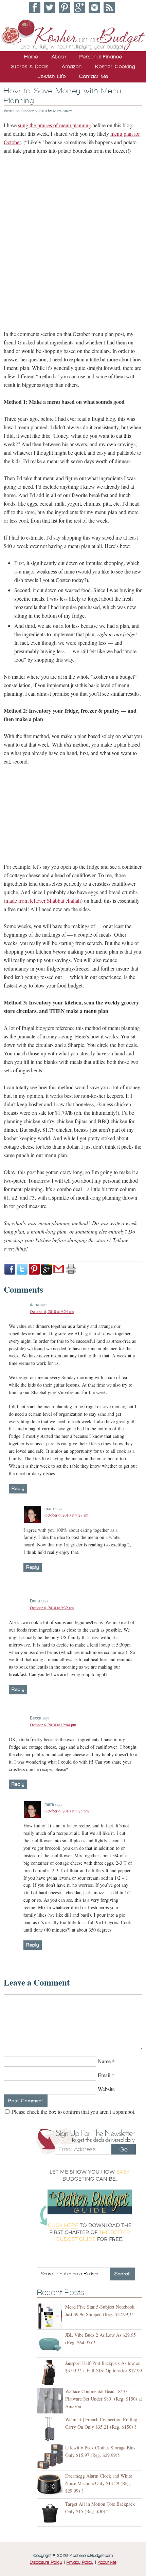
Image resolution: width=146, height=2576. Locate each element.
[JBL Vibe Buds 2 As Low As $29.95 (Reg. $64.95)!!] (51, 2344)
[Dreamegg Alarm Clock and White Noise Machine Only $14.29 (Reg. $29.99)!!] (51, 2485)
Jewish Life (52, 76)
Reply (18, 1489)
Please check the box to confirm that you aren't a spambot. (73, 2112)
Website (106, 2089)
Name (104, 2061)
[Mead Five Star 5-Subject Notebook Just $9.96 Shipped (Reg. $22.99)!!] (51, 2316)
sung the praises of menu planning (54, 125)
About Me (107, 2562)
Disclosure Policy (46, 2562)
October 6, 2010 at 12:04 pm (53, 1725)
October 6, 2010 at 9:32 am (52, 1607)
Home (31, 57)
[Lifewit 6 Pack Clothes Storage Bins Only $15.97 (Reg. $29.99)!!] (51, 2457)
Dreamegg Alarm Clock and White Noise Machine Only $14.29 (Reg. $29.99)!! (99, 2483)
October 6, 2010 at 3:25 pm (67, 1811)
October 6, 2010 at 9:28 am (66, 1515)
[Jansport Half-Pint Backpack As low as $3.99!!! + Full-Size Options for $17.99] (51, 2373)
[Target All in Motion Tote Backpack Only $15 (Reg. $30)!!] (51, 2513)
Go (124, 2149)
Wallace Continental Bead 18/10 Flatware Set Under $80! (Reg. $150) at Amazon (104, 2399)
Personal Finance (101, 57)
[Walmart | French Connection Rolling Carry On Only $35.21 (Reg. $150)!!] (51, 2429)
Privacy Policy (80, 2562)
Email (104, 2075)
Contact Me (94, 76)
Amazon (72, 67)
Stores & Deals (30, 67)
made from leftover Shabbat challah (43, 900)
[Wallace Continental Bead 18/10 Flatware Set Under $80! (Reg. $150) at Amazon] (51, 2401)
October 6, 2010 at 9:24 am (52, 1311)
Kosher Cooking (115, 67)
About (59, 57)
